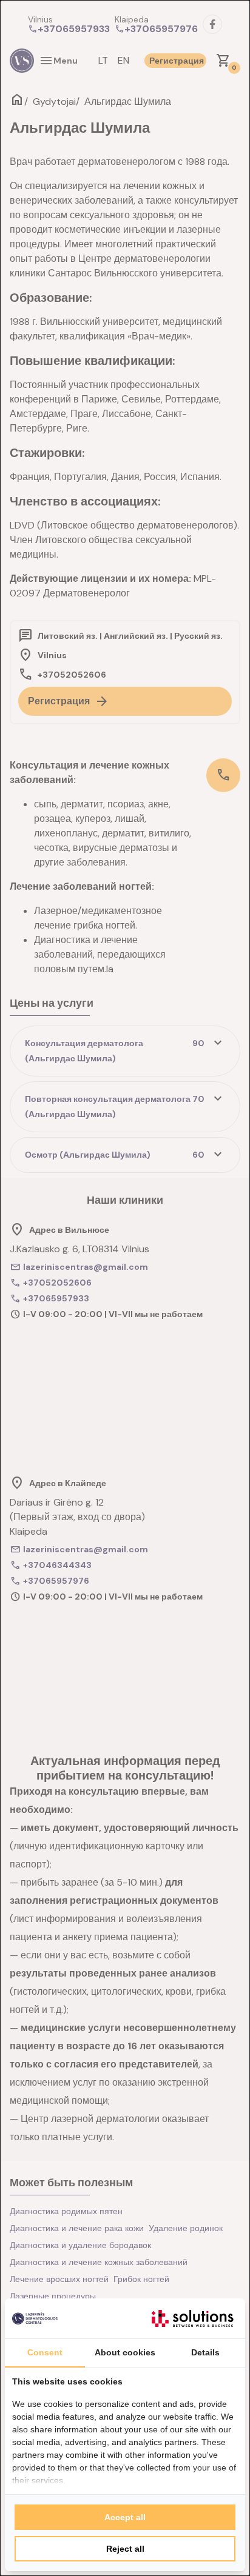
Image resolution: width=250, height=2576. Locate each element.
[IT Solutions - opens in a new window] (192, 2318)
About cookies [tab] (125, 2352)
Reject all (125, 2549)
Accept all (125, 2517)
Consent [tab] (45, 2352)
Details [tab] (205, 2352)
